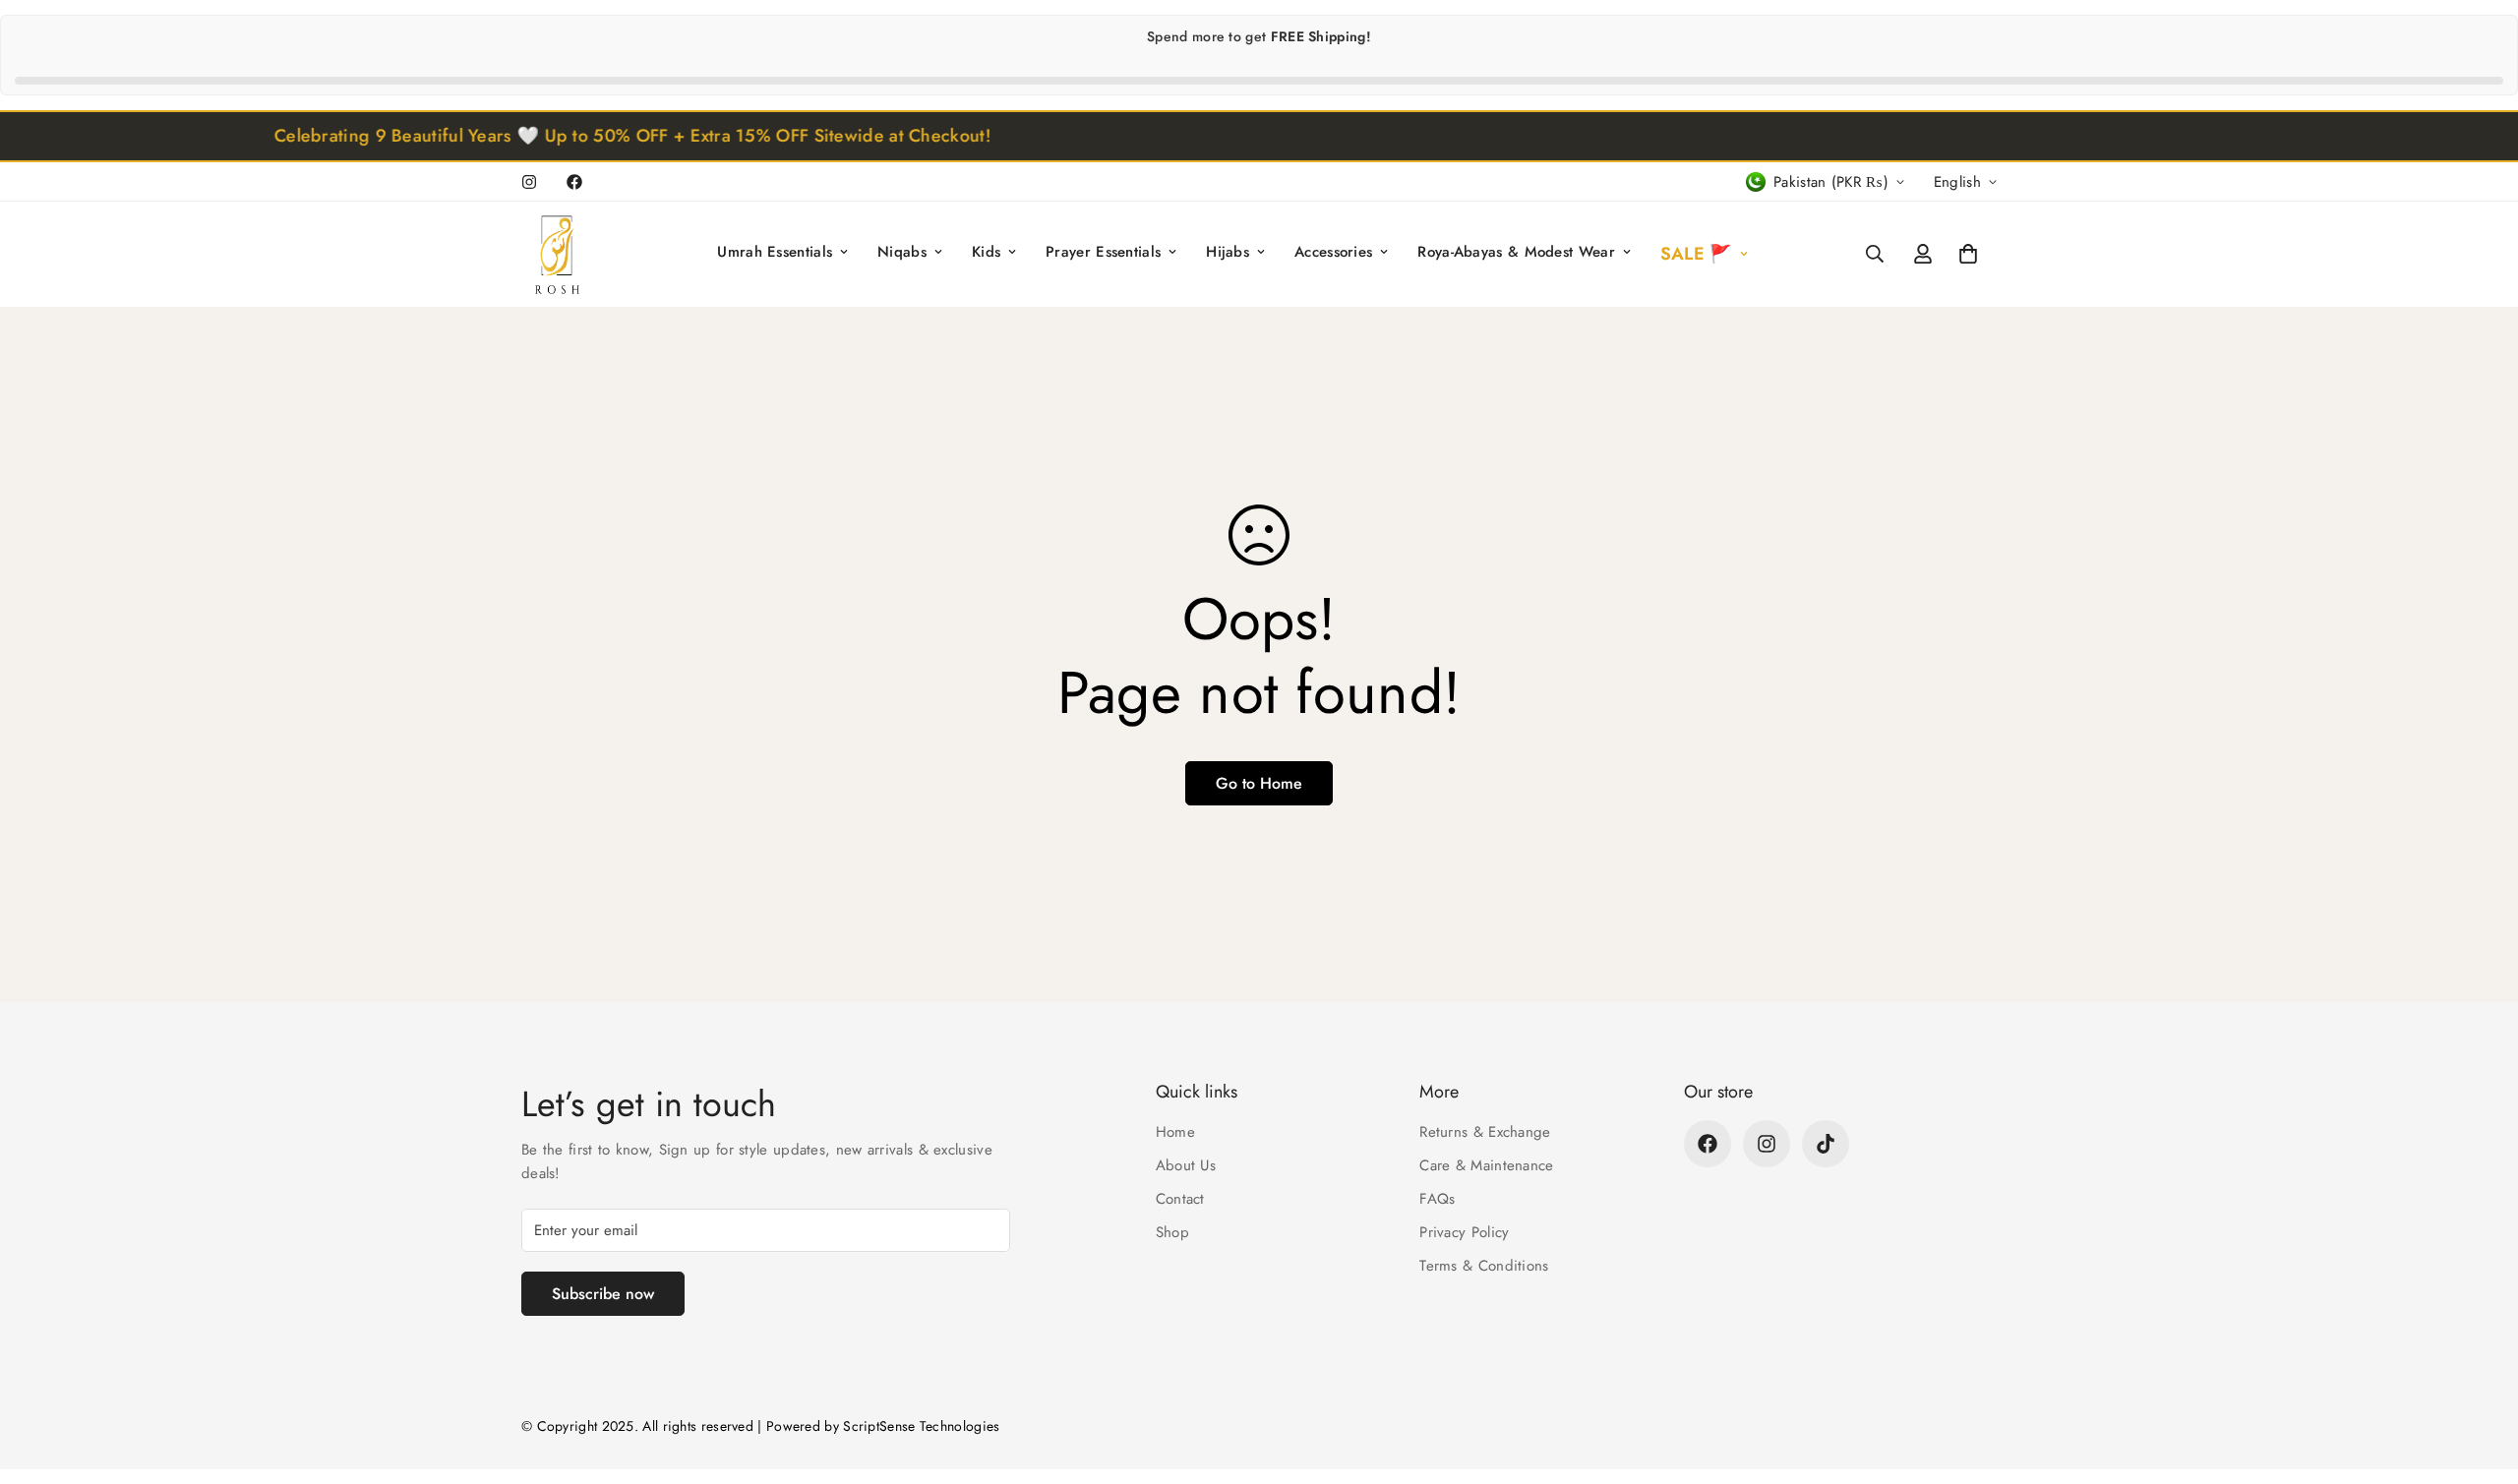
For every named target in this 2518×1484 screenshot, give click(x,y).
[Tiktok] (1826, 1144)
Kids (986, 252)
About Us (1186, 1165)
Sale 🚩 (1696, 254)
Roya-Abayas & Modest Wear (1516, 252)
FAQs (1437, 1199)
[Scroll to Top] (2480, 1377)
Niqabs (902, 252)
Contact (1180, 1199)
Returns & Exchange (1485, 1132)
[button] (1968, 255)
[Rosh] (561, 254)
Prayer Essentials (1103, 252)
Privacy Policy (1464, 1232)
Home (1175, 1132)
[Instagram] (529, 182)
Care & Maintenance (1486, 1165)
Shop (1172, 1232)
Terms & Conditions (1484, 1266)
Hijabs (1228, 252)
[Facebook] (574, 182)
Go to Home (1259, 783)
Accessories (1333, 252)
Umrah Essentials (775, 252)
